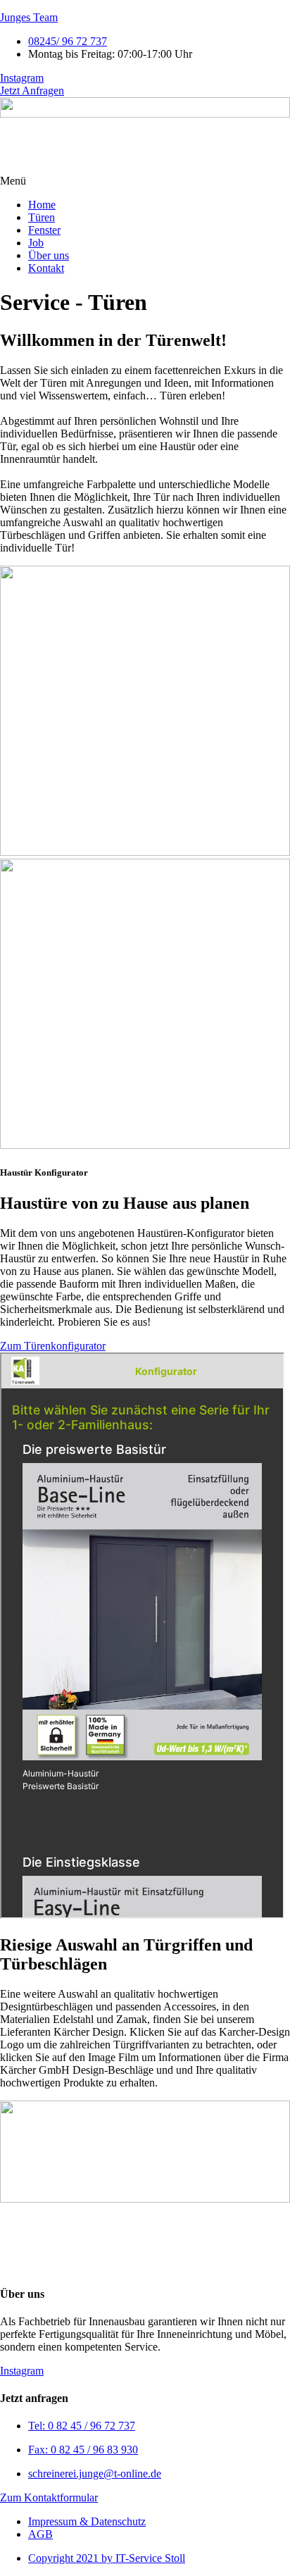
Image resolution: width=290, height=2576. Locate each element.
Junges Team (29, 17)
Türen (42, 217)
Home (42, 205)
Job (36, 243)
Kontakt (46, 268)
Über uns (49, 255)
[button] (145, 181)
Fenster (44, 230)
